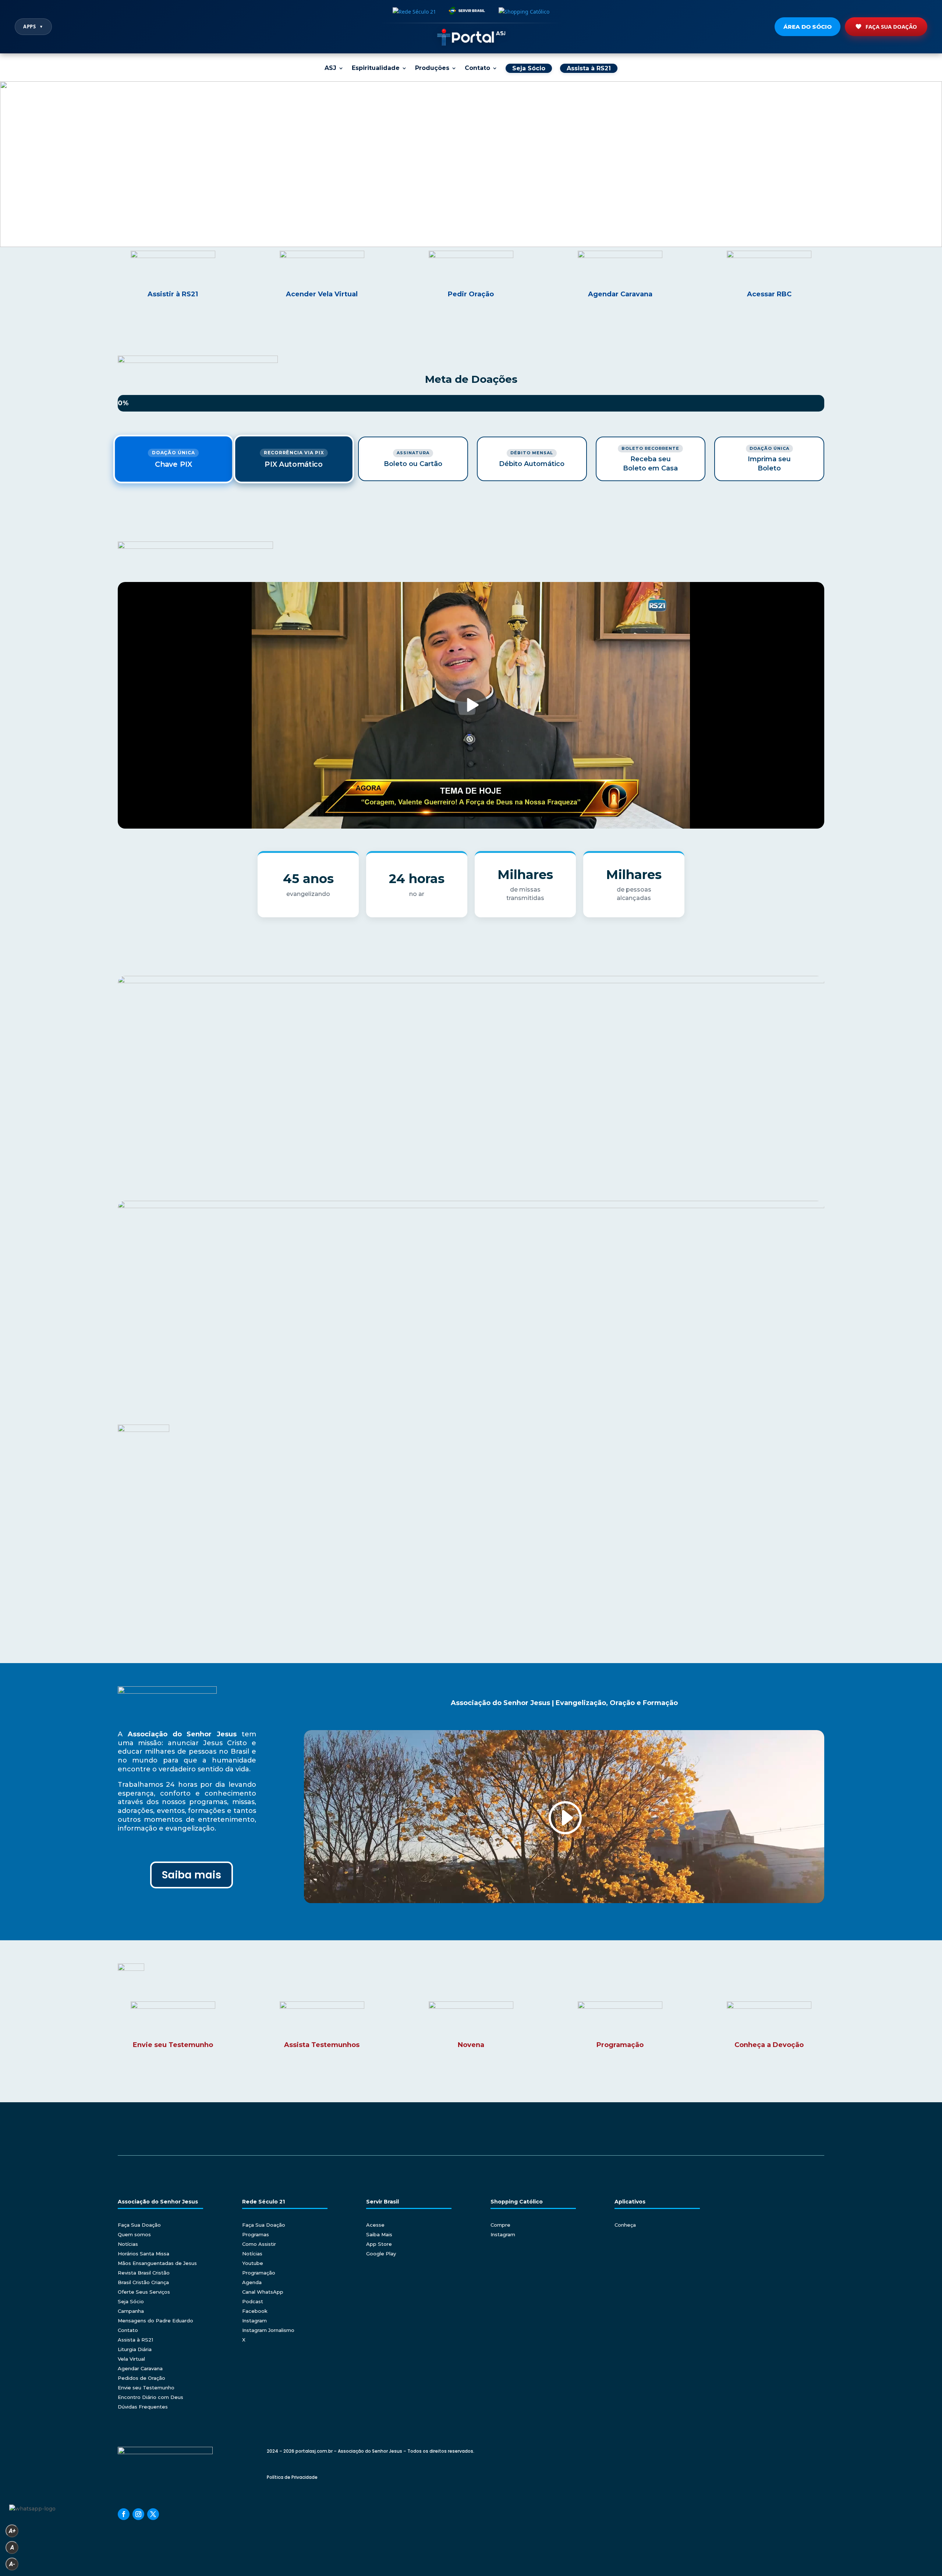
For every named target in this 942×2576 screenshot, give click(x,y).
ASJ (330, 68)
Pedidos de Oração (141, 2378)
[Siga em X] (153, 2514)
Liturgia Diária (135, 2349)
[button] (471, 164)
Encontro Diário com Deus (150, 2397)
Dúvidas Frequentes (143, 2407)
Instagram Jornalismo (268, 2330)
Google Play (381, 2254)
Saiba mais (192, 1875)
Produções (432, 68)
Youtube (253, 2263)
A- (12, 2564)
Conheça (625, 2225)
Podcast (253, 2301)
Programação (259, 2273)
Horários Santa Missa (144, 2254)
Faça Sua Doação (891, 27)
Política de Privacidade (292, 2477)
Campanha (131, 2311)
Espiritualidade (376, 68)
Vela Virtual (131, 2359)
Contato (477, 68)
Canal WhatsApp (263, 2292)
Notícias (128, 2244)
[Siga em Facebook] (124, 2514)
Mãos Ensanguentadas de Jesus (157, 2263)
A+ (12, 2531)
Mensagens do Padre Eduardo (155, 2321)
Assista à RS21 (135, 2340)
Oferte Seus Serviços (144, 2292)
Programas (256, 2234)
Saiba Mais (379, 2234)
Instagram (254, 2321)
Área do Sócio (808, 27)
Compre (500, 2225)
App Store (379, 2244)
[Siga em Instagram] (138, 2514)
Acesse (375, 2225)
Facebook (255, 2311)
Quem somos (134, 2234)
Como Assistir (259, 2244)
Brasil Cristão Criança (143, 2282)
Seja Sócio (131, 2301)
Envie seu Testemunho (146, 2388)
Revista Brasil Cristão (144, 2273)
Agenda (252, 2282)
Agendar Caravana (140, 2368)
